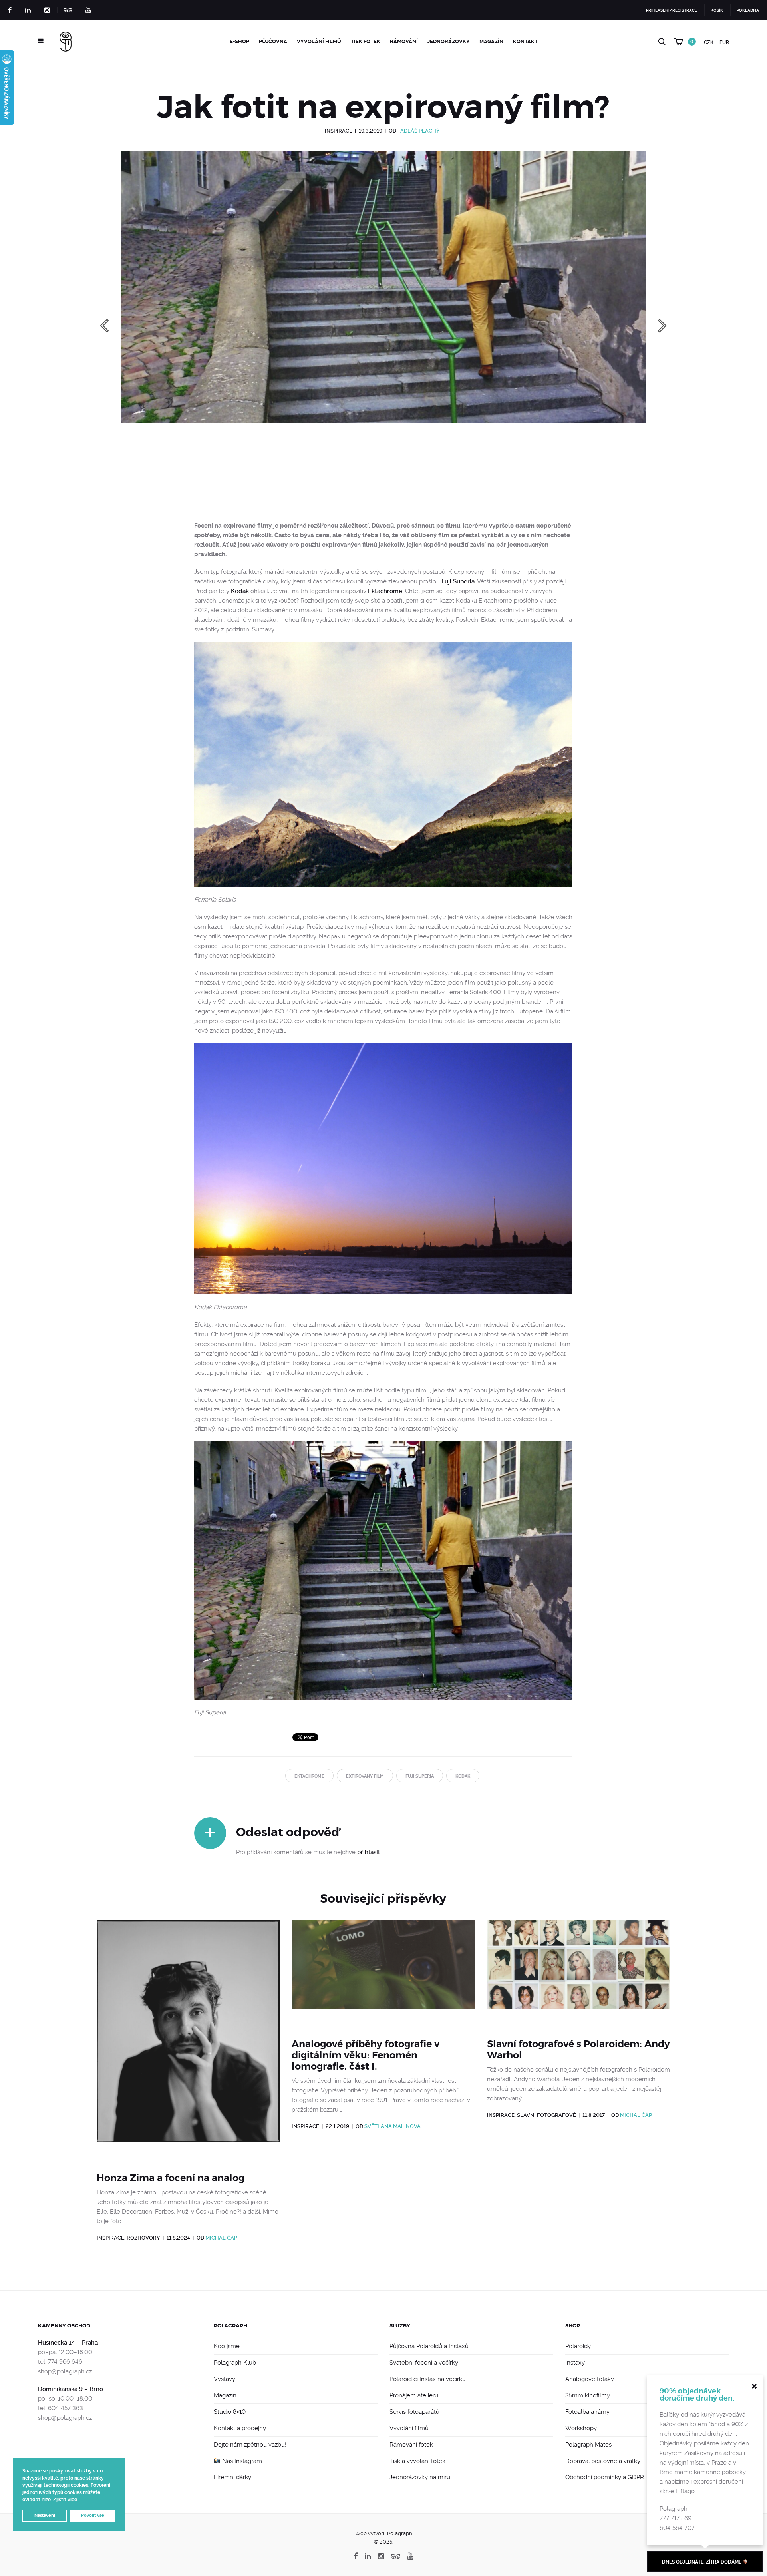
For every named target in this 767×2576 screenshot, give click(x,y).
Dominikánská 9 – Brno (71, 2389)
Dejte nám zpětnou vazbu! (250, 2445)
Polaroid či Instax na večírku (428, 2379)
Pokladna (748, 10)
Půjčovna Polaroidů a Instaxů (429, 2346)
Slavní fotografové (546, 2115)
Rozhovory (143, 2238)
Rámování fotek (411, 2445)
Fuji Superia (458, 581)
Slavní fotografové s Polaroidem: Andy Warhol (578, 2050)
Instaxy (575, 2363)
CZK (709, 42)
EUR (724, 42)
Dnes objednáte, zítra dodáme (702, 2562)
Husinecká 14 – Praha (68, 2343)
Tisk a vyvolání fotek (417, 2461)
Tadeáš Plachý (419, 131)
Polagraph (230, 2326)
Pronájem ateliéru (414, 2395)
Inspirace (339, 131)
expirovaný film (365, 1776)
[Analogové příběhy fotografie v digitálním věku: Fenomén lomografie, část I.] (383, 1974)
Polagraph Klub (235, 2363)
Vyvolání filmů (319, 41)
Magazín (491, 41)
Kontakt (525, 41)
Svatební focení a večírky (424, 2363)
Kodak (240, 591)
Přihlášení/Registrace (672, 10)
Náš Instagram (241, 2461)
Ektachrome (385, 591)
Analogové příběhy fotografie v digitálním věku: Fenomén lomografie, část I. (366, 2055)
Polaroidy (578, 2346)
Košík (717, 10)
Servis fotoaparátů (414, 2412)
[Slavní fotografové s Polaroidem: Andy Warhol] (579, 1974)
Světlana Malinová (392, 2126)
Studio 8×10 (230, 2412)
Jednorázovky (449, 41)
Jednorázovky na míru (420, 2477)
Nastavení (45, 2515)
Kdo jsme (227, 2346)
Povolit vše (93, 2515)
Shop (573, 2326)
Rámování (404, 41)
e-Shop (239, 41)
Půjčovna (273, 41)
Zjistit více (65, 2500)
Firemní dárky (232, 2477)
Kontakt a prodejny (240, 2428)
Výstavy (225, 2379)
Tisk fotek (366, 41)
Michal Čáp (221, 2238)
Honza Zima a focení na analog (171, 2178)
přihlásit (369, 1852)
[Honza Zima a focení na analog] (188, 2041)
